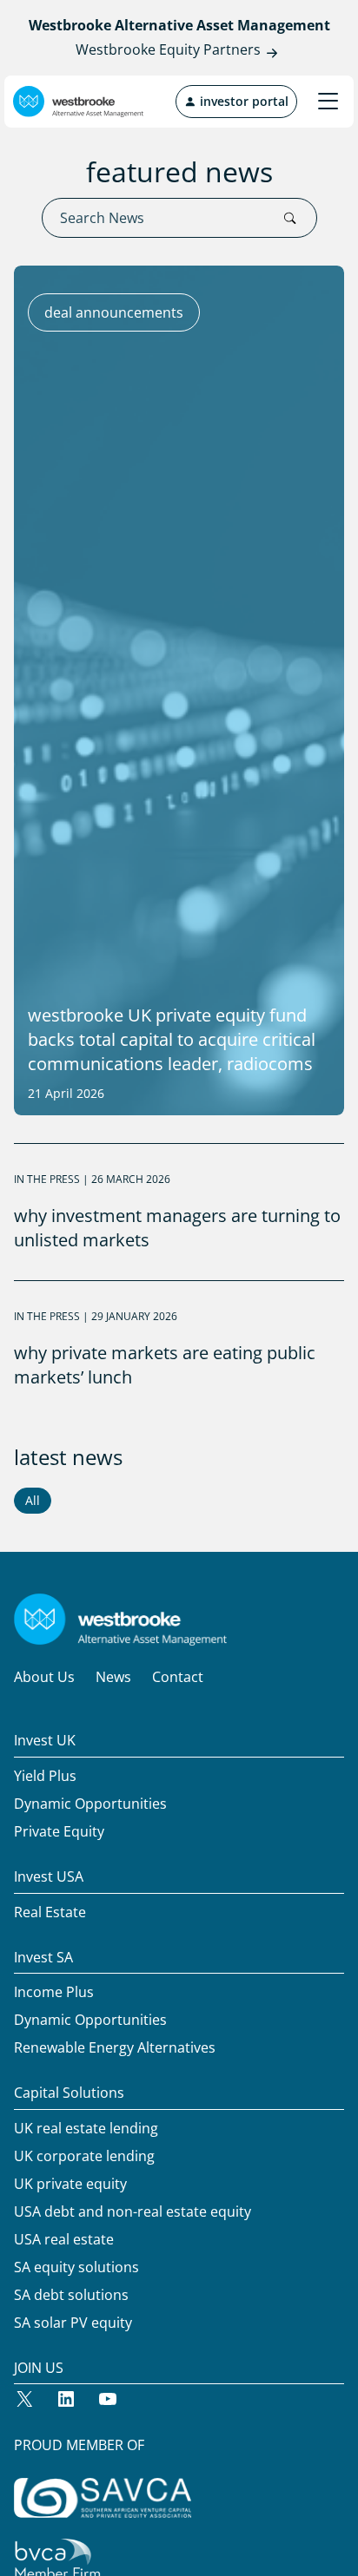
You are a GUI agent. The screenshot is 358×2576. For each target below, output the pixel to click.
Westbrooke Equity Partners (168, 49)
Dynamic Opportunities (90, 1804)
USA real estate (64, 2239)
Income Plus (54, 1992)
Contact (178, 1677)
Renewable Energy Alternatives (115, 2047)
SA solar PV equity (73, 2323)
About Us (44, 1677)
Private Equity (59, 1831)
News (113, 1677)
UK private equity (70, 2184)
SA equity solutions (76, 2267)
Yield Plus (45, 1776)
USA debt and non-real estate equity (133, 2211)
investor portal (242, 101)
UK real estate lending (86, 2128)
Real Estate (50, 1912)
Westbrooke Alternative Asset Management (179, 25)
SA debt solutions (71, 2295)
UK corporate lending (84, 2156)
